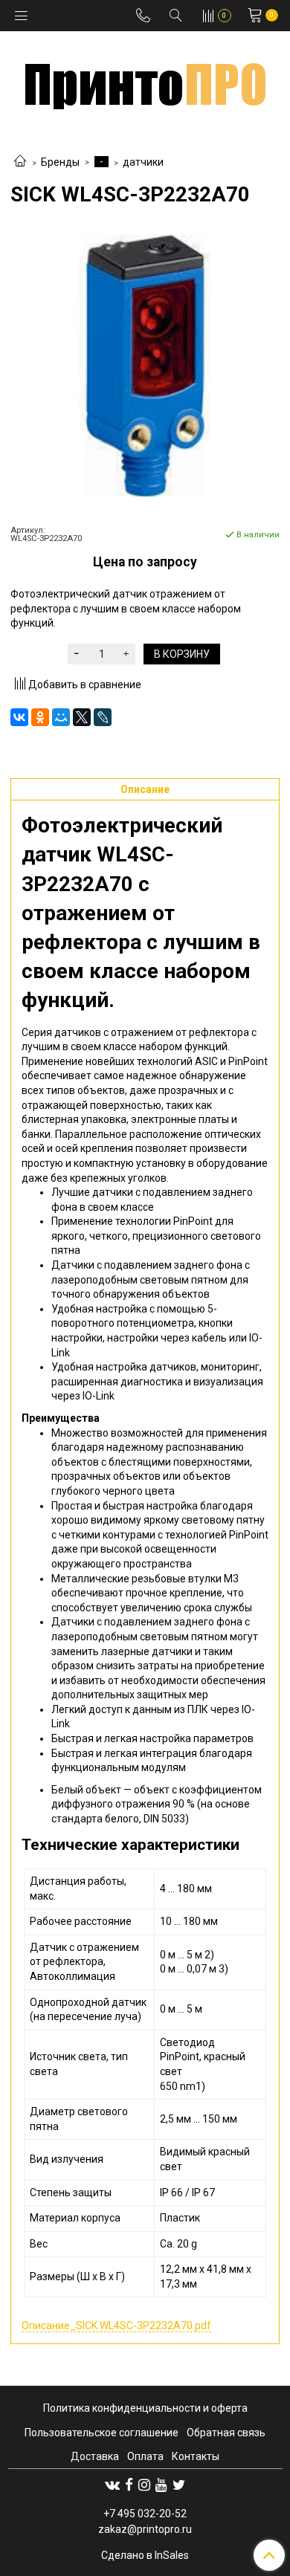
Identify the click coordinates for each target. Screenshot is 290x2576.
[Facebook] (129, 2485)
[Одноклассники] (40, 717)
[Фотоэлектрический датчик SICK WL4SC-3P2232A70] (145, 366)
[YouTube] (161, 2485)
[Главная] (20, 162)
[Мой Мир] (61, 717)
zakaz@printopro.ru (145, 2529)
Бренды (60, 162)
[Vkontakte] (112, 2485)
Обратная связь (226, 2433)
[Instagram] (144, 2485)
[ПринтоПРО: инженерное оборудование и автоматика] (145, 81)
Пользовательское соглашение (101, 2433)
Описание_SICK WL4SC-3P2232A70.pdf (116, 2326)
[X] (82, 717)
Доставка (95, 2456)
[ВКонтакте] (19, 717)
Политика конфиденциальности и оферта (145, 2408)
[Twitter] (179, 2485)
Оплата (145, 2456)
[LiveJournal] (103, 717)
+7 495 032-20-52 (145, 2514)
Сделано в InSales (145, 2555)
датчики (143, 162)
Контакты (196, 2456)
